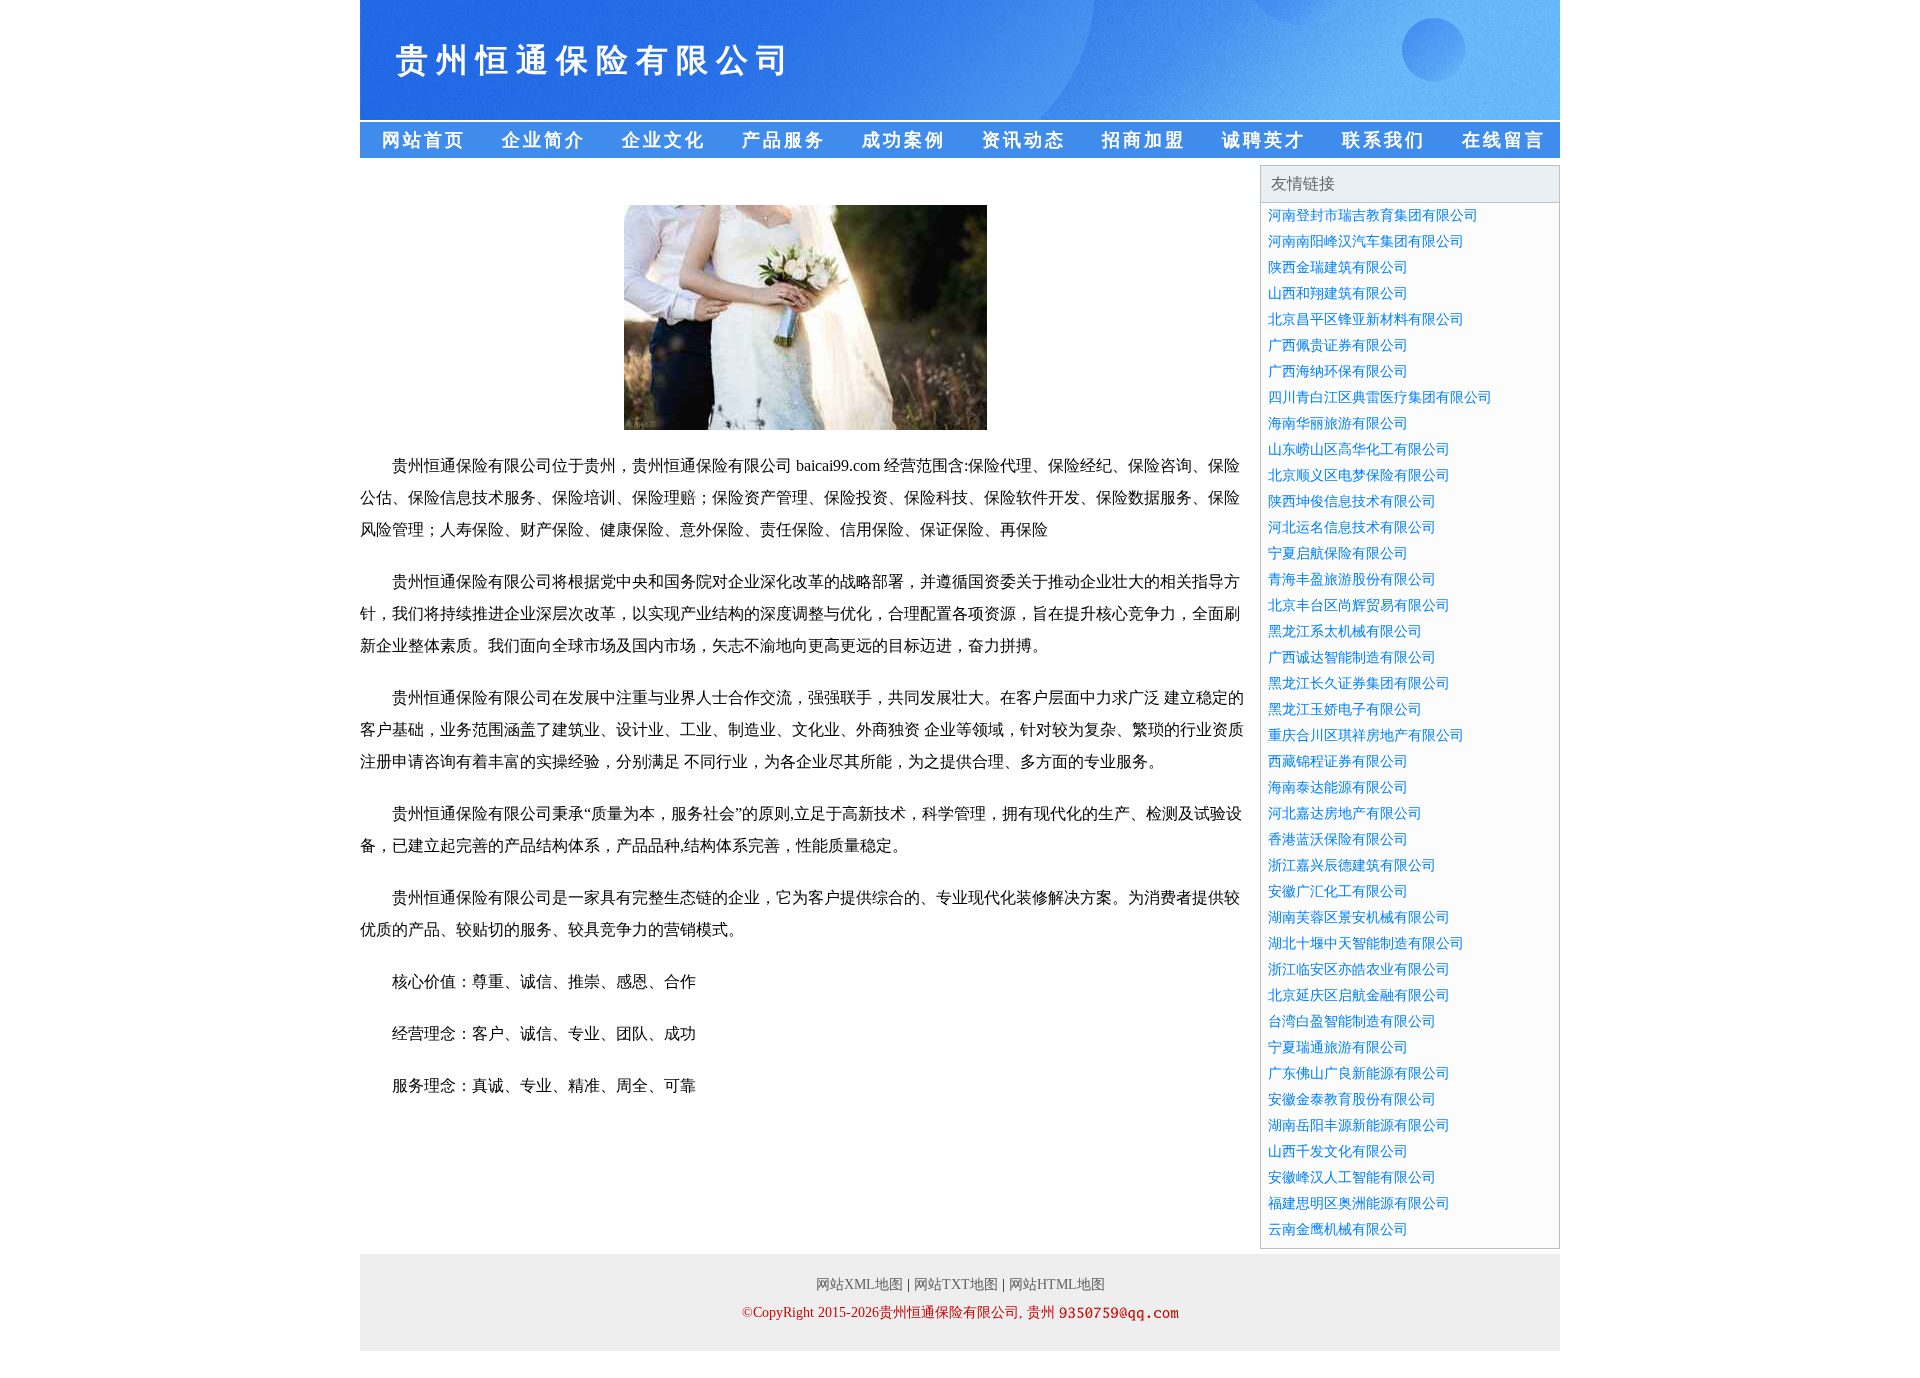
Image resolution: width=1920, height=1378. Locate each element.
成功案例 (904, 140)
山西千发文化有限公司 (1338, 1151)
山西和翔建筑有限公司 (1338, 293)
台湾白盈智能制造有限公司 (1352, 1021)
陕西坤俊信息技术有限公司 (1352, 501)
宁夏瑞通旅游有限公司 (1338, 1047)
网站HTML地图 (1057, 1284)
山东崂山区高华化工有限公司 (1359, 449)
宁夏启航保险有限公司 (1338, 553)
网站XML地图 (859, 1284)
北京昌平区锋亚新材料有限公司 (1366, 319)
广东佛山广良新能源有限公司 (1359, 1073)
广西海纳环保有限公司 (1338, 371)
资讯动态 (1024, 140)
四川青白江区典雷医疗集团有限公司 (1380, 397)
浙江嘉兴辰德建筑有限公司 (1352, 865)
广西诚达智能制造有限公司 (1352, 657)
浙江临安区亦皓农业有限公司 (1359, 969)
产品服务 (784, 140)
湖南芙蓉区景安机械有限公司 (1359, 917)
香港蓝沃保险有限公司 (1338, 839)
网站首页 (424, 140)
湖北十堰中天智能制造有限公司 (1366, 943)
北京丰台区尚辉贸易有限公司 (1359, 605)
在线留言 (1504, 140)
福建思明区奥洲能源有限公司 (1359, 1203)
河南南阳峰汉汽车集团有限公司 (1366, 241)
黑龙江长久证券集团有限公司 (1359, 683)
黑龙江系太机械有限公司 (1345, 631)
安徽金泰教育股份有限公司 (1352, 1099)
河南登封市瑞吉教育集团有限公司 (1373, 215)
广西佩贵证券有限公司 (1338, 345)
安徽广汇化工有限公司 (1338, 891)
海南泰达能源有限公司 (1338, 787)
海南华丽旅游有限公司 (1338, 423)
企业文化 (664, 140)
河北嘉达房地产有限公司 (1345, 813)
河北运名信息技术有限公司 (1352, 527)
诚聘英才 (1264, 140)
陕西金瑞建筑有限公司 (1338, 267)
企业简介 (544, 140)
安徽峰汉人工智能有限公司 (1352, 1177)
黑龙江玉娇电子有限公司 (1345, 709)
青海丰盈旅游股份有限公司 (1352, 579)
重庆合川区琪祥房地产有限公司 (1366, 735)
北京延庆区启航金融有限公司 (1359, 995)
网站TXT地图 (956, 1284)
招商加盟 (1144, 140)
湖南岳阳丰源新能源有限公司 (1359, 1125)
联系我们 (1384, 140)
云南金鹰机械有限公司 (1338, 1229)
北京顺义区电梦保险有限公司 (1359, 475)
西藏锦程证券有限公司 (1338, 761)
